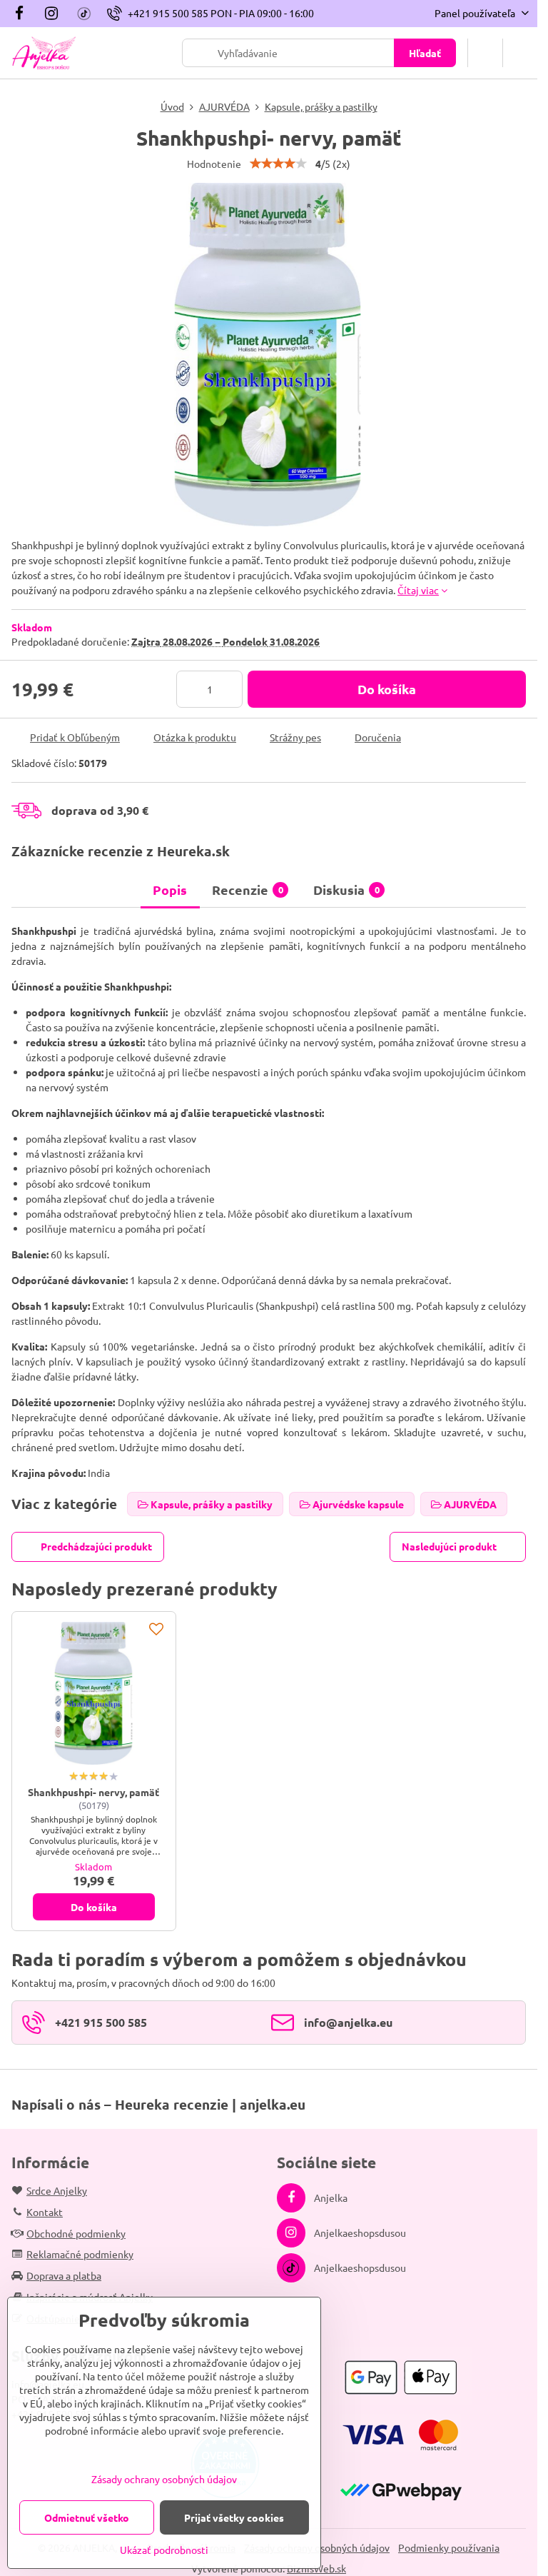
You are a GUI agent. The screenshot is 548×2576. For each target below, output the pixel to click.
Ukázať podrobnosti (164, 2550)
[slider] (278, 164)
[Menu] (520, 53)
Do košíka (387, 689)
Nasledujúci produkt (449, 1546)
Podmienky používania (449, 2547)
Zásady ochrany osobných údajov (164, 2479)
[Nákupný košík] (485, 53)
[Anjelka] (23, 14)
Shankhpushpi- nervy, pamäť (93, 1792)
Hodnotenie (214, 164)
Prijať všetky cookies (234, 2517)
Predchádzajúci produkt (96, 1546)
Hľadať (425, 53)
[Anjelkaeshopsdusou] (51, 14)
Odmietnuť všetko (87, 2517)
